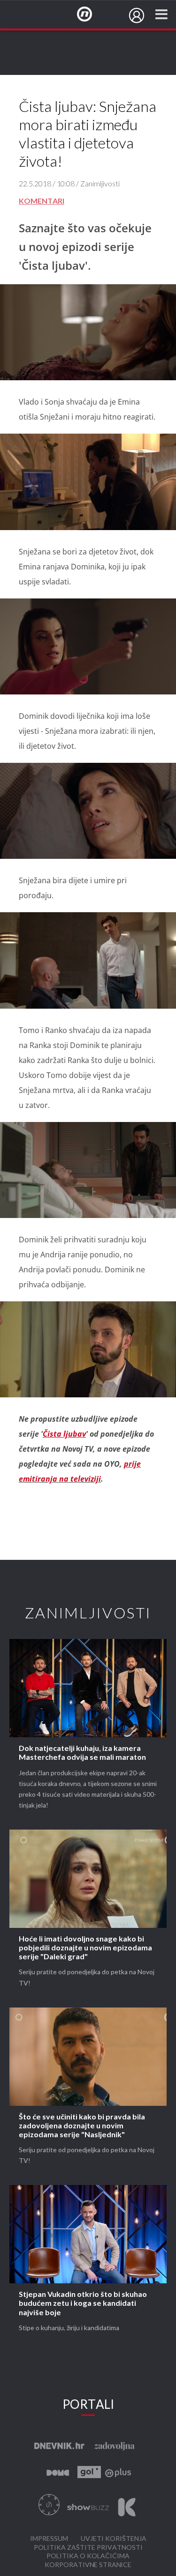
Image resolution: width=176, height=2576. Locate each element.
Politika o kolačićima (88, 2556)
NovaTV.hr (91, 15)
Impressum (49, 2539)
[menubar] (137, 15)
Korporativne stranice (88, 2565)
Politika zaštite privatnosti (88, 2548)
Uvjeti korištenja (114, 2539)
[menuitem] (137, 15)
